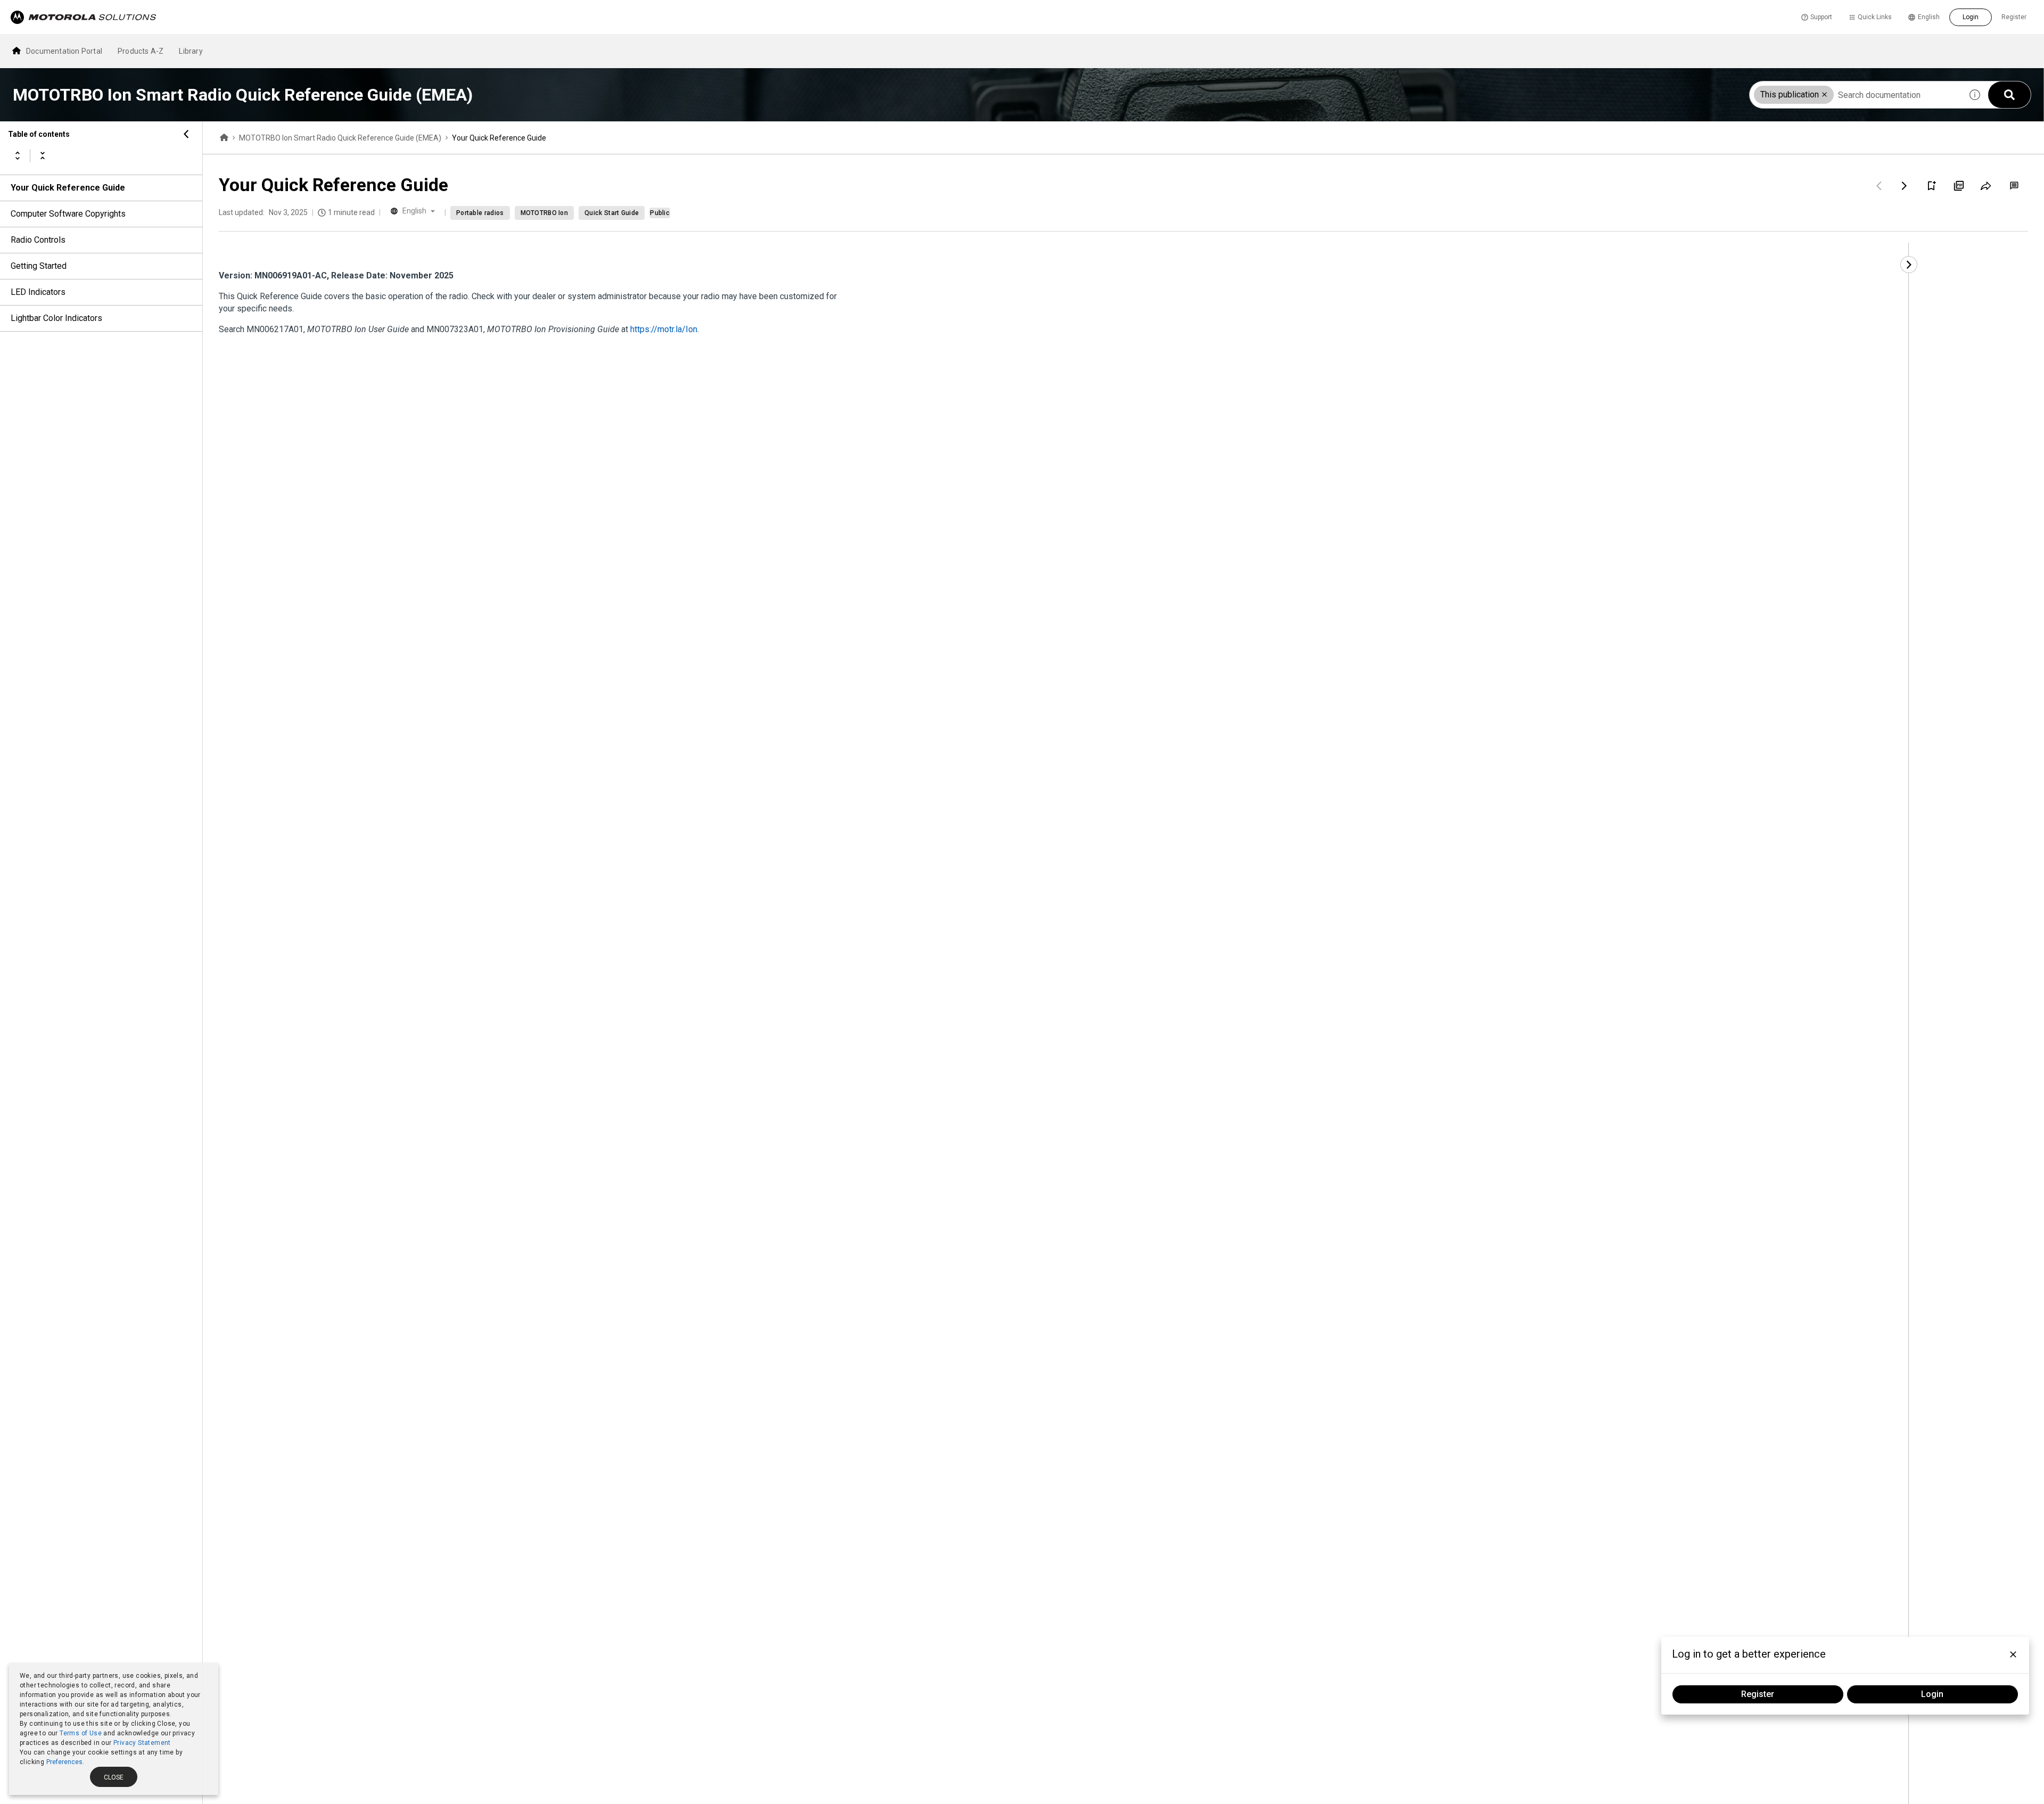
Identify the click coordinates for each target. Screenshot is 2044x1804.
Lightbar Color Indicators (56, 318)
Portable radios (480, 213)
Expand (18, 155)
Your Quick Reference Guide (68, 188)
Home (224, 138)
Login (1971, 17)
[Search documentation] (2009, 95)
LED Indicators (38, 292)
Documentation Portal (64, 51)
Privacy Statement (142, 1743)
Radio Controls (38, 240)
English (1929, 17)
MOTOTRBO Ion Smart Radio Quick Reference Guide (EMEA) (340, 138)
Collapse (43, 155)
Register (2014, 17)
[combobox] (1856, 95)
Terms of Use (81, 1733)
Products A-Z (141, 51)
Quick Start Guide (612, 213)
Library (191, 51)
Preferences (64, 1762)
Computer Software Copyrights (68, 214)
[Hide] (186, 134)
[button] (1824, 94)
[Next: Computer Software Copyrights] (1905, 186)
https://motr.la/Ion (664, 329)
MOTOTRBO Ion (545, 213)
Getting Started (39, 266)
